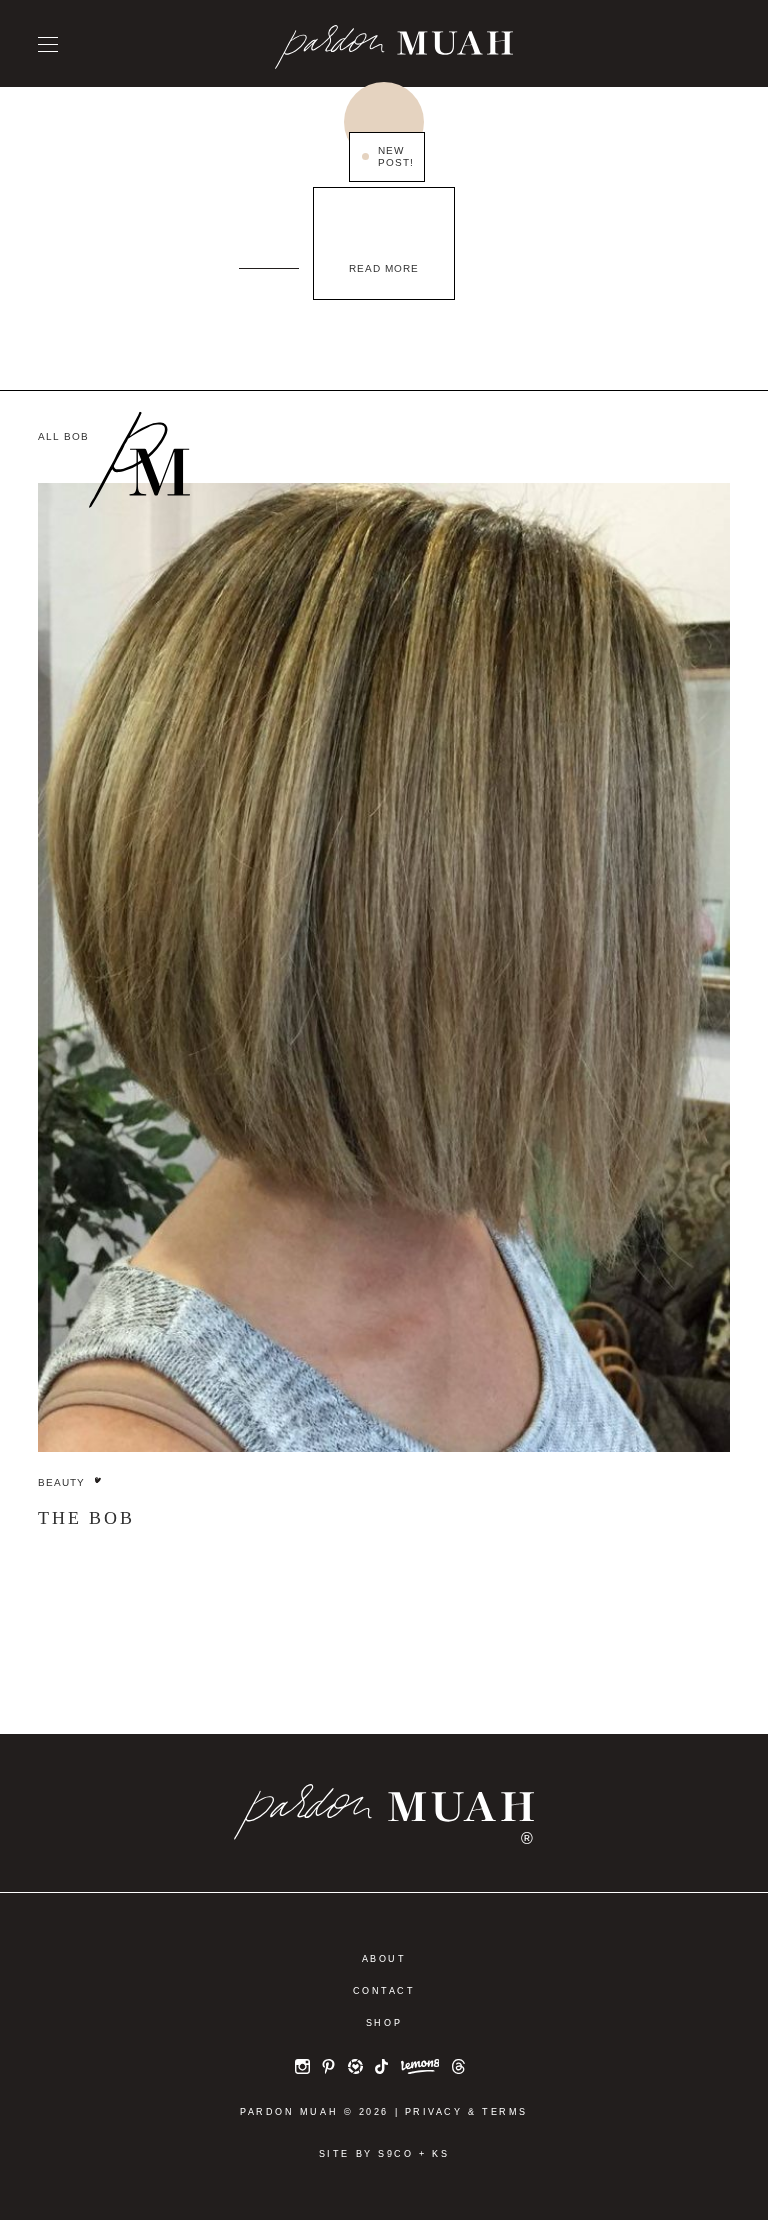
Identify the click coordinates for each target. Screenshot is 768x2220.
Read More (384, 268)
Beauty (61, 1482)
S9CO (395, 2154)
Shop (384, 2023)
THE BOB (86, 1518)
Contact (384, 1991)
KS (440, 2154)
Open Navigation (48, 44)
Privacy (434, 2112)
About (384, 1959)
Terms (505, 2112)
